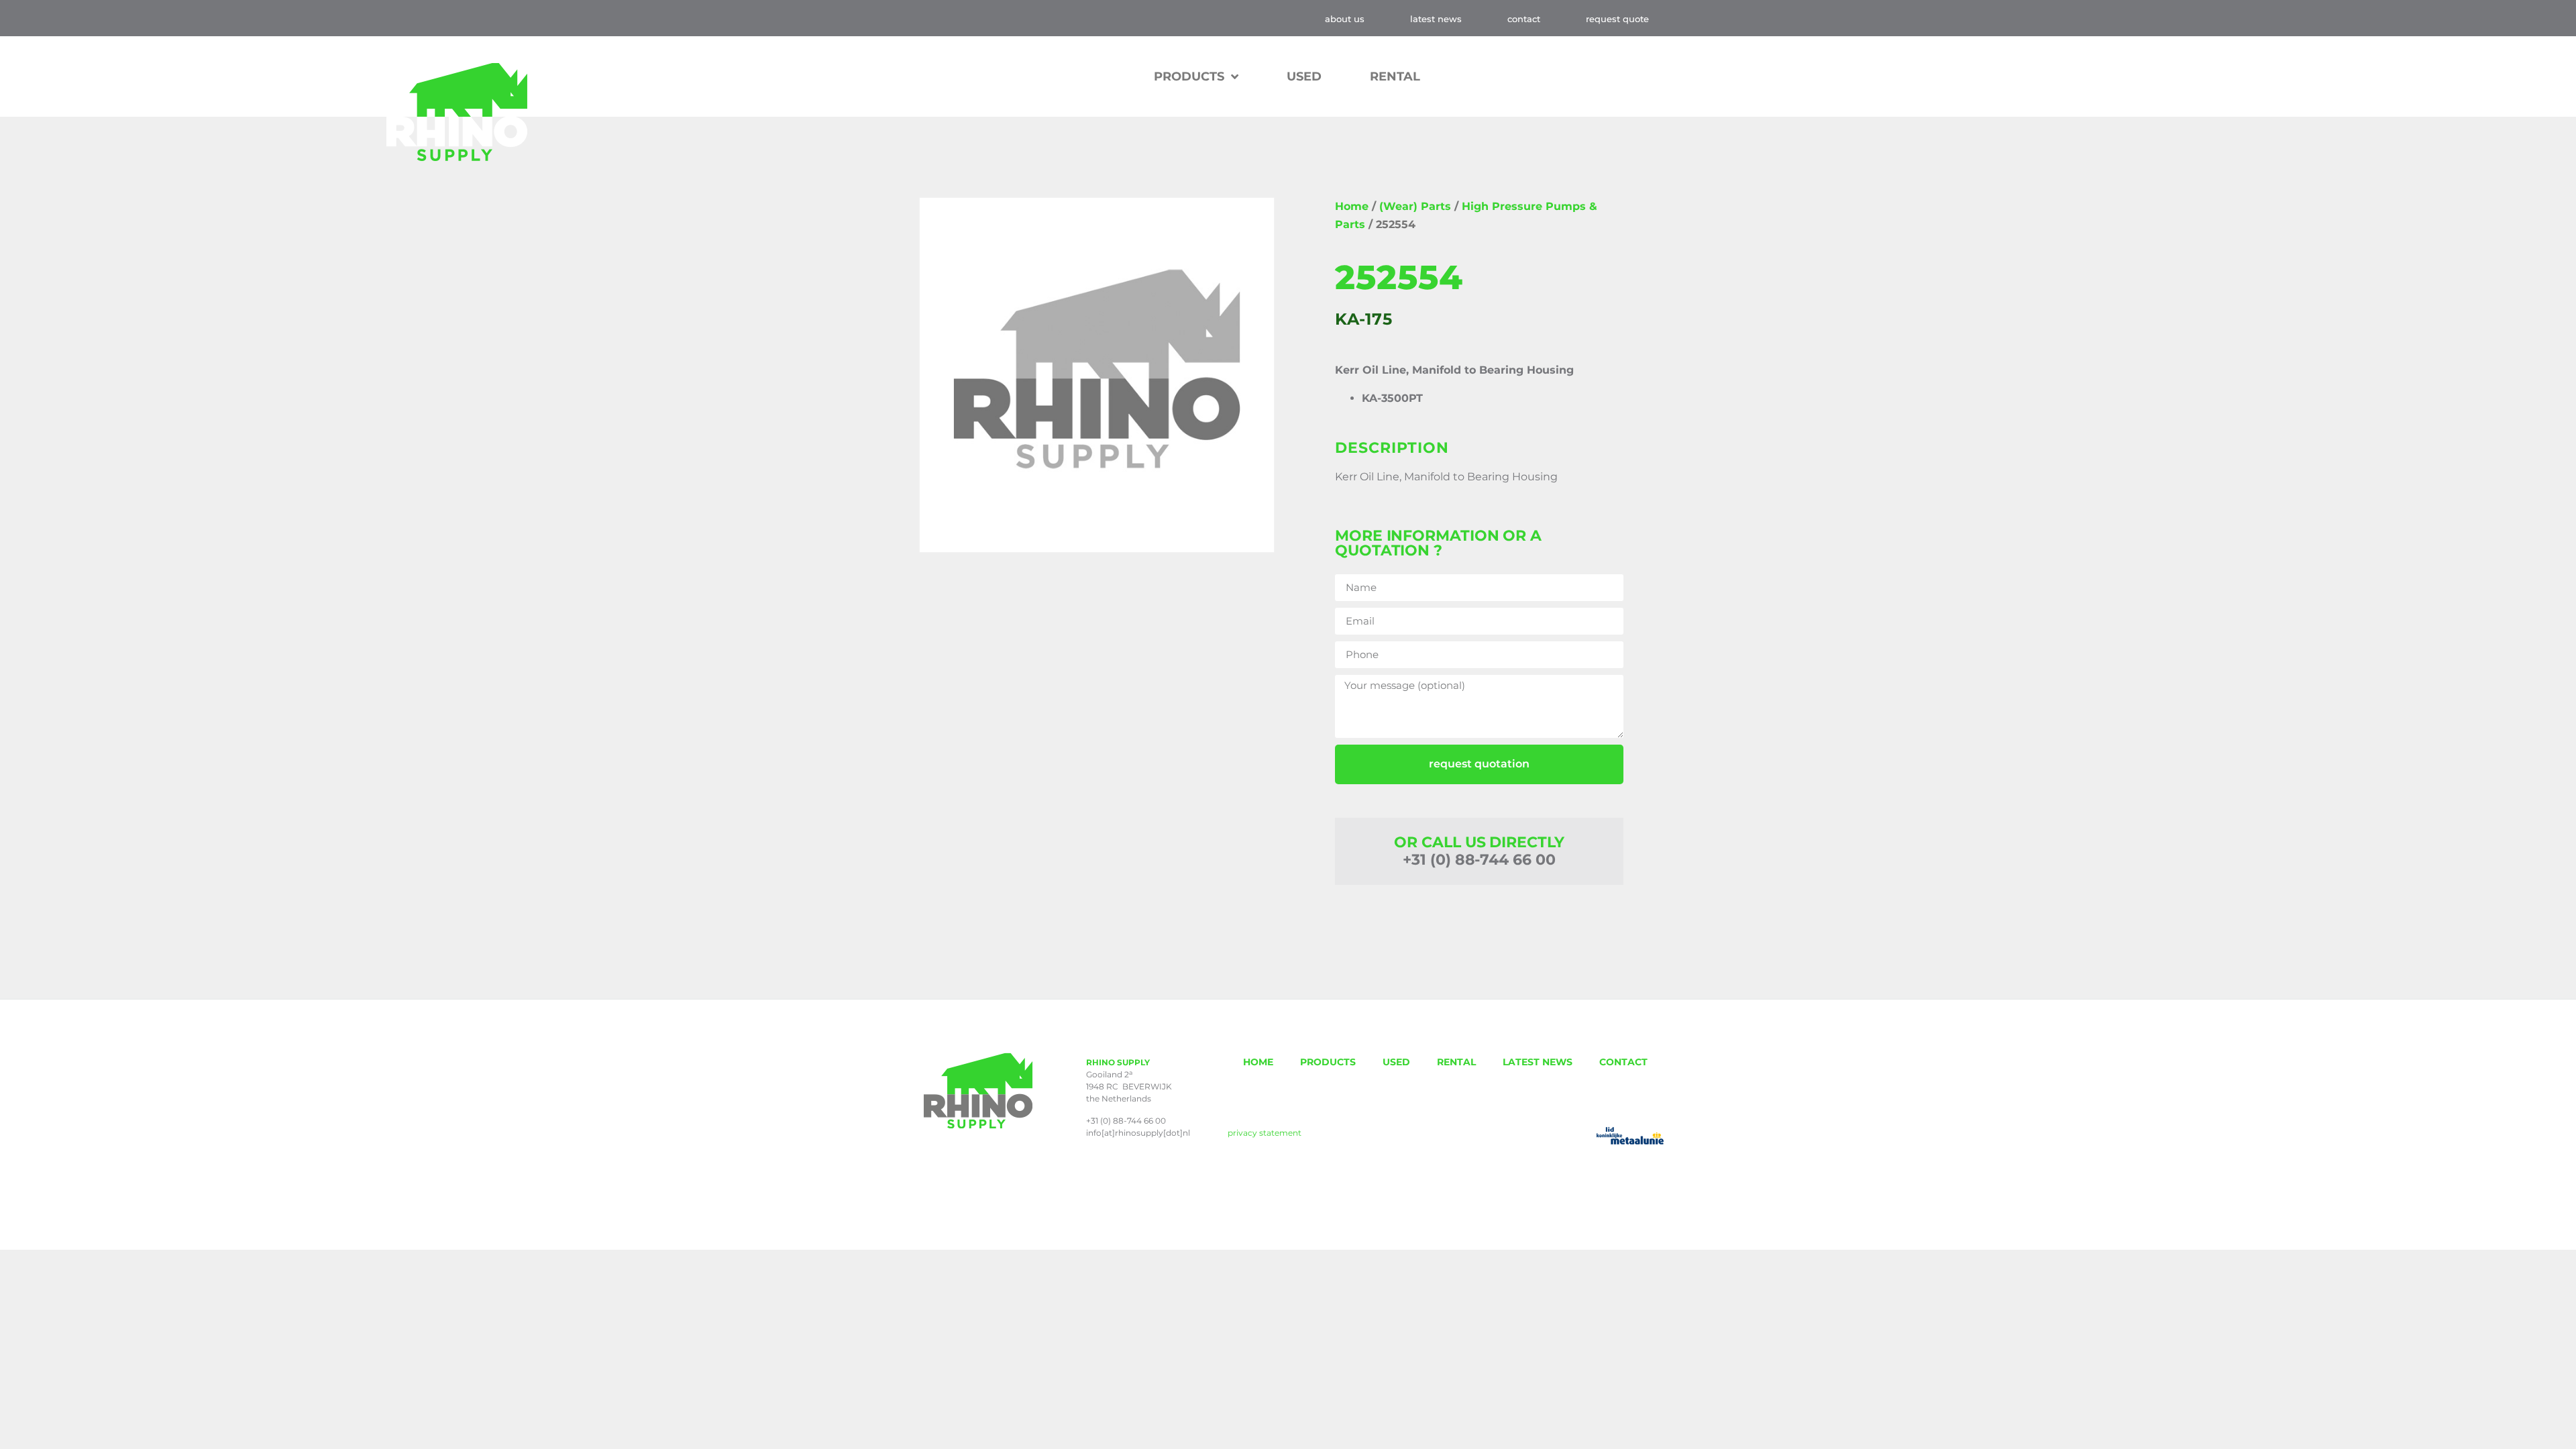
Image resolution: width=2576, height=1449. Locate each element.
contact (1524, 19)
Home (1352, 206)
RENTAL (1395, 76)
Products (1189, 76)
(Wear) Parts (1415, 206)
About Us (1345, 19)
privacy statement (1265, 1133)
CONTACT (1623, 1062)
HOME (1258, 1062)
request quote (1617, 19)
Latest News (1436, 19)
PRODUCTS (1328, 1062)
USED (1304, 76)
